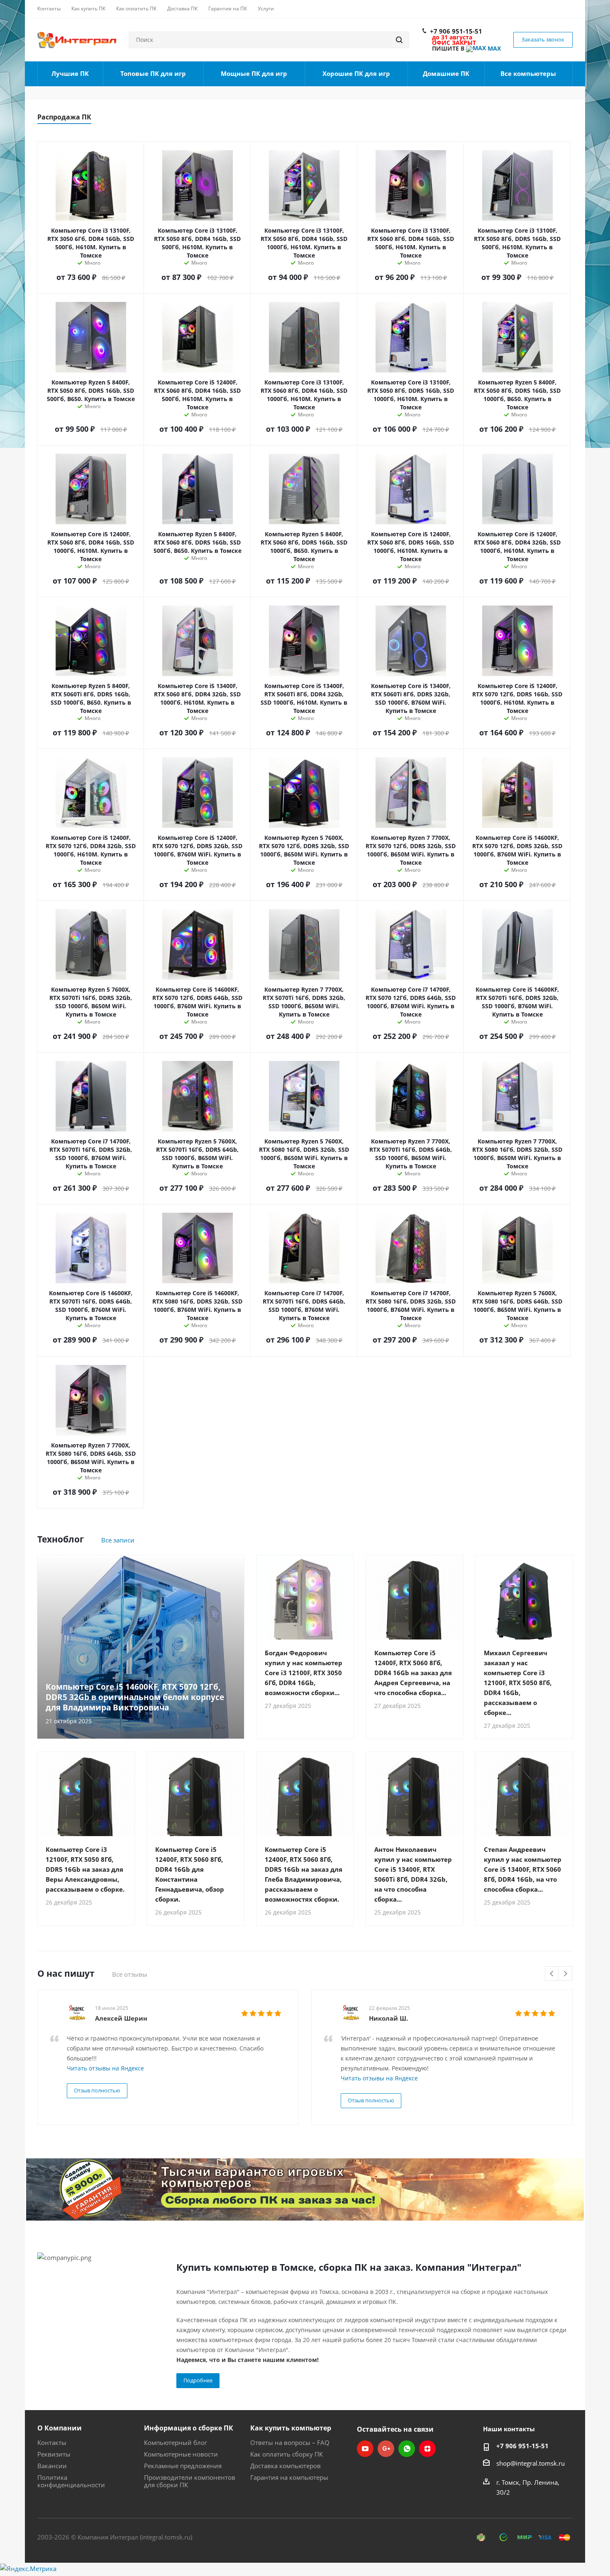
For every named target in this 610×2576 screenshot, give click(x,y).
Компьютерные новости (181, 2454)
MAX (493, 48)
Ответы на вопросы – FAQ (290, 2442)
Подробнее (198, 2380)
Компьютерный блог (176, 2442)
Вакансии (52, 2466)
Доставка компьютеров (285, 2466)
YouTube (365, 2449)
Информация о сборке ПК (189, 2428)
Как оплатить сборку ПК (287, 2454)
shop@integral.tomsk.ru (531, 2463)
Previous (552, 1974)
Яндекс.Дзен (427, 2449)
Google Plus (386, 2449)
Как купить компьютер (291, 2428)
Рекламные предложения (183, 2466)
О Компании (60, 2428)
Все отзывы (130, 1974)
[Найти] (399, 40)
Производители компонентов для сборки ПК (190, 2481)
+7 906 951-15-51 (456, 31)
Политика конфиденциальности (71, 2481)
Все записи (118, 1540)
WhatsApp (407, 2449)
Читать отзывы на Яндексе (105, 2068)
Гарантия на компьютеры (289, 2477)
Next (565, 1974)
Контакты (52, 2442)
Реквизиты (54, 2454)
